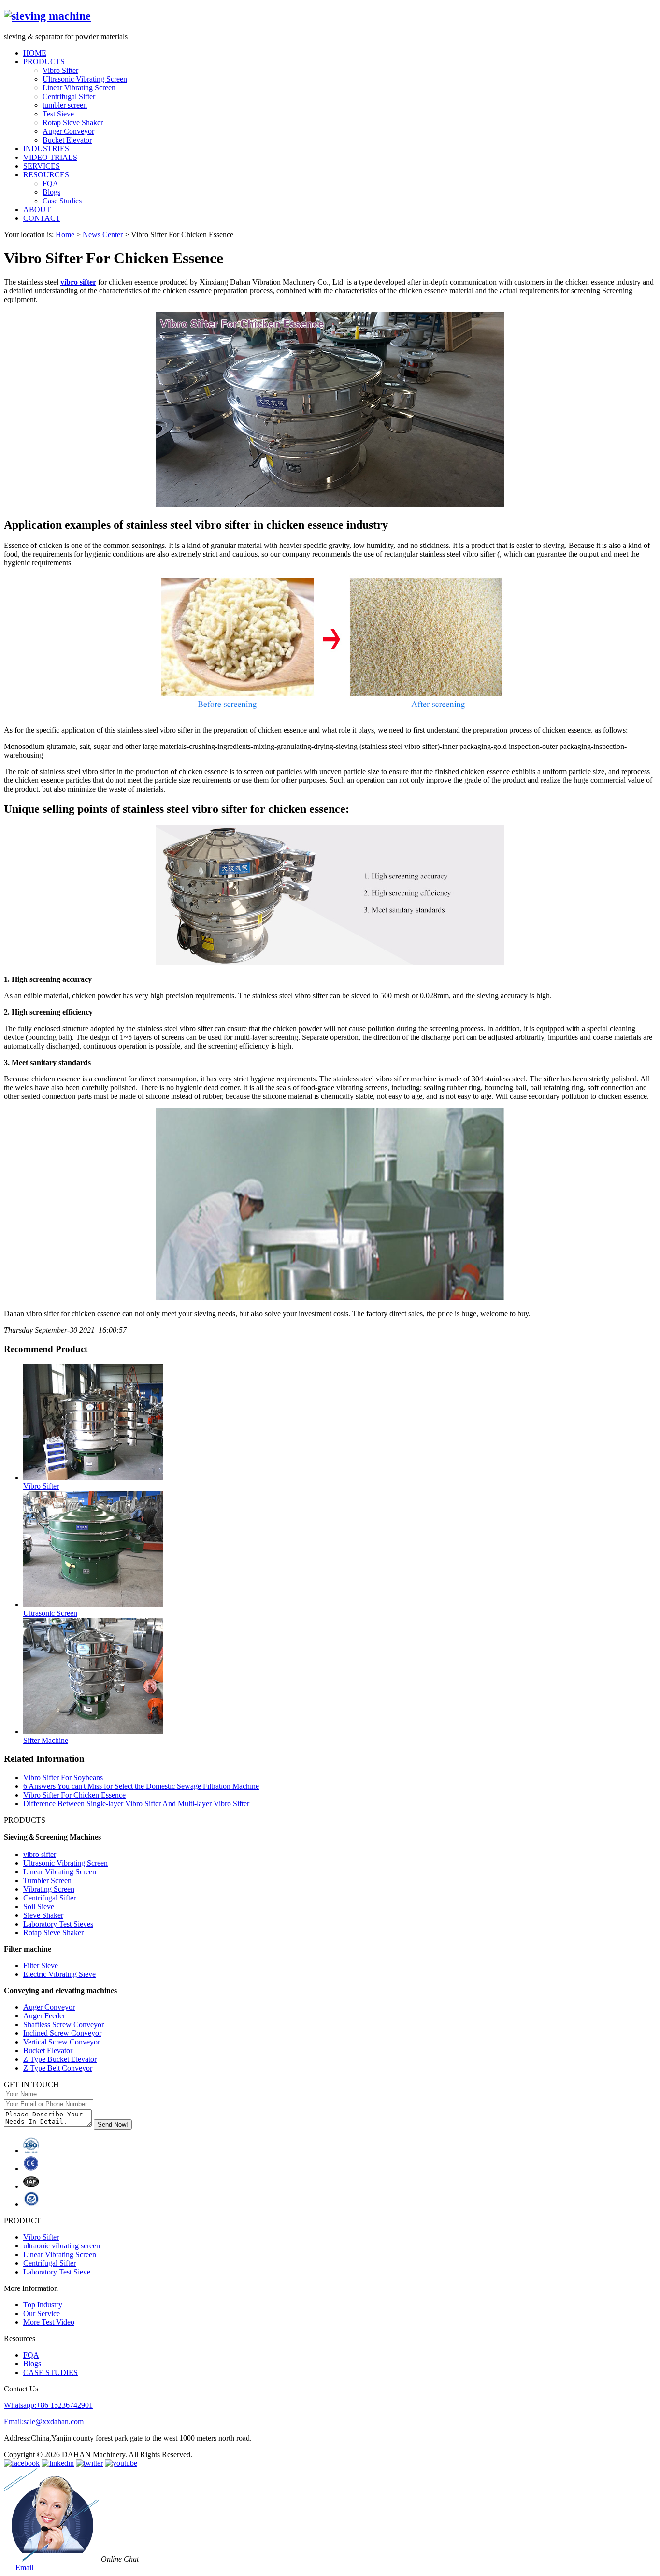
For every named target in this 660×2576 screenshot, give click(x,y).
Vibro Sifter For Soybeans (63, 1777)
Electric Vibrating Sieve (59, 1974)
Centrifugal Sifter (69, 96)
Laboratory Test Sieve (57, 2272)
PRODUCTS (44, 62)
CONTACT (42, 218)
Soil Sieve (39, 1907)
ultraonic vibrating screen (62, 2246)
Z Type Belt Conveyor (58, 2068)
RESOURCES (46, 175)
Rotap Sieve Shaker (73, 122)
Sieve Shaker (43, 1915)
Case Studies (62, 201)
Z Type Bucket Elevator (60, 2059)
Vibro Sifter (60, 70)
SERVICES (42, 166)
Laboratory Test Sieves (58, 1924)
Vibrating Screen (49, 1889)
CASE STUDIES (50, 2372)
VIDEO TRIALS (50, 157)
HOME (35, 53)
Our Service (42, 2313)
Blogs (51, 192)
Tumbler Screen (47, 1880)
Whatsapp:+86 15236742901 (48, 2405)
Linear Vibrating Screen (79, 88)
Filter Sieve (41, 1965)
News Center (103, 235)
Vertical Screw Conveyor (62, 2042)
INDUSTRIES (46, 149)
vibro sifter (78, 282)
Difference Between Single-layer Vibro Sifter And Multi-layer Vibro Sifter (136, 1804)
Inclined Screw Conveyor (62, 2033)
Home (65, 235)
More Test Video (49, 2322)
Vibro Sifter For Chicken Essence (74, 1795)
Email (24, 2568)
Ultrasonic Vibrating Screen (85, 79)
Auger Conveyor (68, 131)
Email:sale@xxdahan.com (44, 2422)
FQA (50, 183)
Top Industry (43, 2305)
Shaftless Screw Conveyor (64, 2024)
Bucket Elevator (67, 140)
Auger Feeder (44, 2016)
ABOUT (37, 209)
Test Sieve (58, 114)
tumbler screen (65, 105)
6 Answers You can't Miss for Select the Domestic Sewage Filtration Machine (141, 1786)
